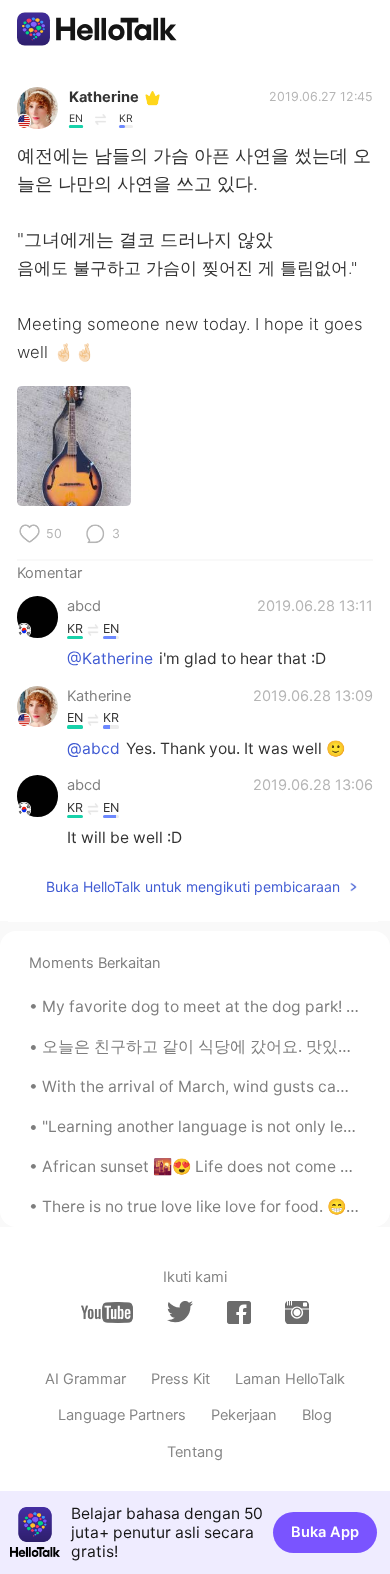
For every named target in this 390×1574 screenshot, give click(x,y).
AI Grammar (85, 1379)
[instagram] (297, 1312)
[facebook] (239, 1312)
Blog (317, 1415)
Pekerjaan (244, 1415)
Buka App (325, 1532)
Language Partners (122, 1415)
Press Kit (180, 1379)
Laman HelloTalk (290, 1379)
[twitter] (180, 1312)
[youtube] (107, 1312)
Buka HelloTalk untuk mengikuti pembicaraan (193, 886)
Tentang (195, 1452)
